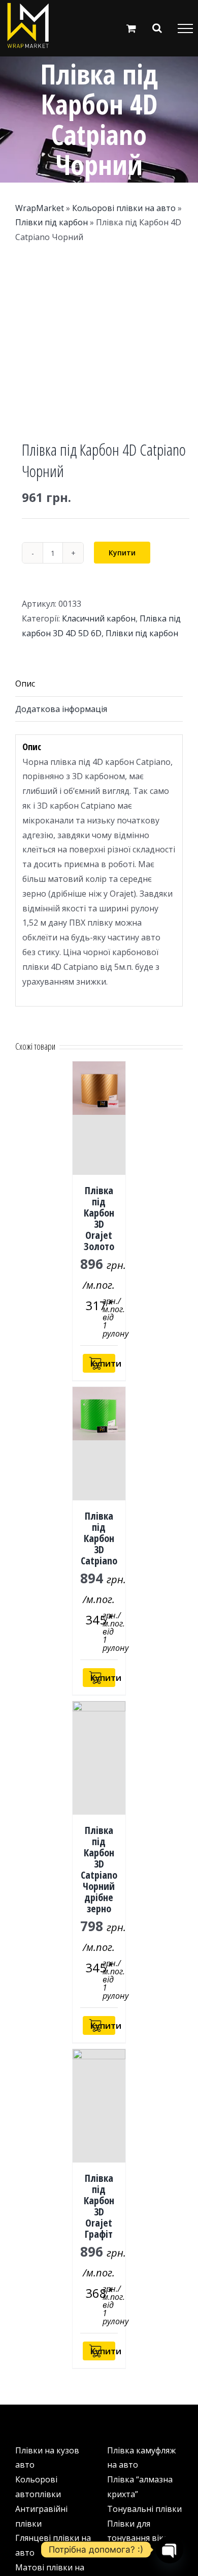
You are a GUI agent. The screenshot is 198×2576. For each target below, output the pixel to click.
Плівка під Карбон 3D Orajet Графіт (99, 2206)
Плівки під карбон (52, 222)
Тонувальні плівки (144, 2509)
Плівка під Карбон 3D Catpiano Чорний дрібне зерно (99, 1869)
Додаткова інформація (61, 709)
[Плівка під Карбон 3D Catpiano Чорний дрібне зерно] (99, 1758)
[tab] (99, 684)
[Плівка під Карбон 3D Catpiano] (99, 1444)
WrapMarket (40, 208)
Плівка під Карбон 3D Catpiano (99, 1538)
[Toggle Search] (157, 28)
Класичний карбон (99, 618)
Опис (25, 684)
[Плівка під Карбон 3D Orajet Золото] (99, 1118)
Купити (122, 553)
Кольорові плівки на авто (124, 208)
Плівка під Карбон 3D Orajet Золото (99, 1218)
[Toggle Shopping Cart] (131, 28)
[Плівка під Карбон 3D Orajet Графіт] (99, 2106)
